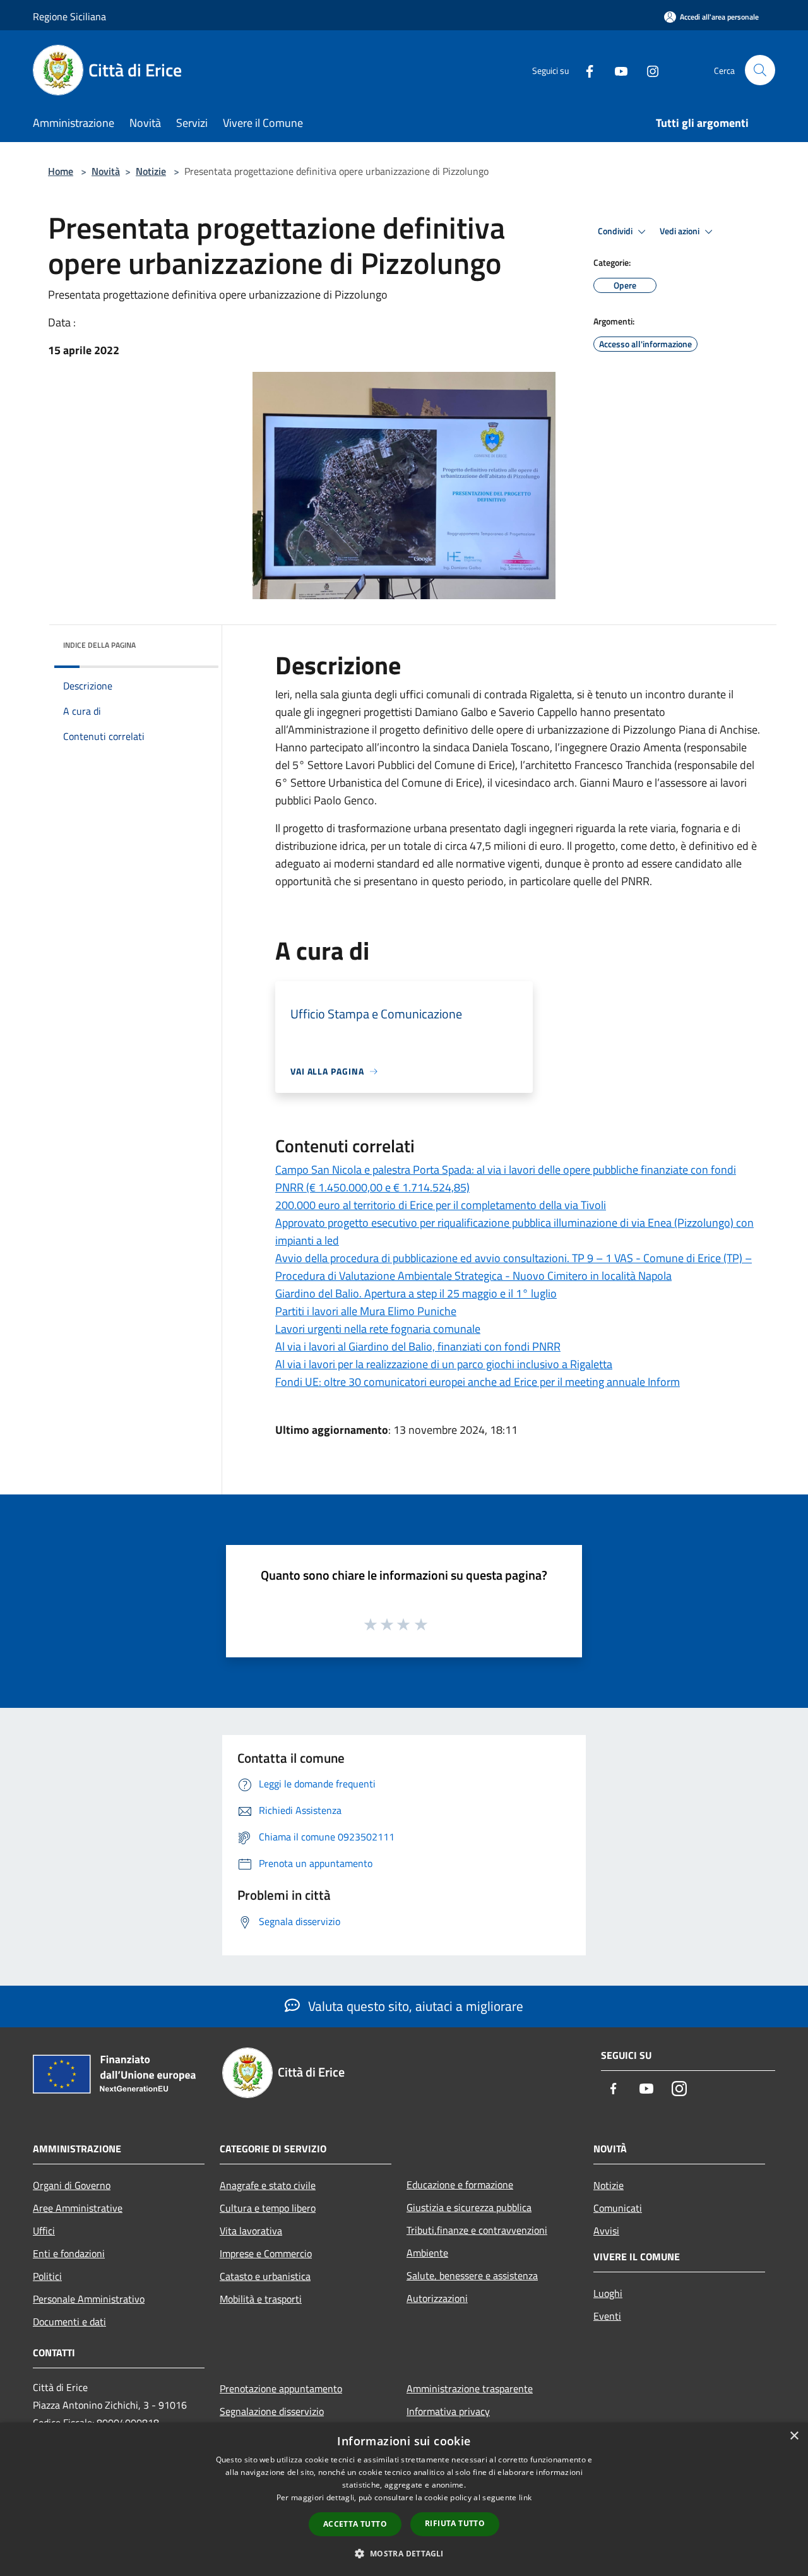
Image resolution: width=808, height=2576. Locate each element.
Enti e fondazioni (69, 2253)
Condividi (616, 231)
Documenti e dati (69, 2322)
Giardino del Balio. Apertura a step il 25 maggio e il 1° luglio (416, 1293)
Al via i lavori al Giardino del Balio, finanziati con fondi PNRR (418, 1346)
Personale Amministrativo (89, 2299)
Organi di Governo (72, 2185)
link (525, 2497)
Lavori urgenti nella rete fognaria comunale (378, 1329)
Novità (106, 171)
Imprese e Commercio (266, 2253)
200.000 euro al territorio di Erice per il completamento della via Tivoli (441, 1205)
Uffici (44, 2231)
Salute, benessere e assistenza (472, 2275)
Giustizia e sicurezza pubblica (469, 2207)
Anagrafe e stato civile (268, 2185)
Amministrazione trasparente (470, 2388)
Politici (47, 2276)
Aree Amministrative (78, 2208)
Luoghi (608, 2293)
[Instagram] (648, 70)
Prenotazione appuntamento (281, 2388)
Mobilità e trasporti (261, 2299)
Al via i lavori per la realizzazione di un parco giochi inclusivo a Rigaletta (444, 1364)
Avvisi (606, 2231)
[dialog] (404, 2499)
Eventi (607, 2316)
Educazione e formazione (460, 2185)
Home (61, 171)
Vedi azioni (680, 231)
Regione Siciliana (69, 16)
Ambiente (427, 2253)
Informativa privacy (448, 2411)
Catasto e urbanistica (265, 2276)
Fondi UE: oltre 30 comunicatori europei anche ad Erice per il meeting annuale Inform (478, 1382)
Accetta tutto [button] (355, 2524)
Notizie (151, 171)
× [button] (794, 2436)
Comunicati (618, 2208)
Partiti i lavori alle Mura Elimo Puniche (366, 1311)
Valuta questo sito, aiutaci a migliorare (414, 2006)
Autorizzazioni (437, 2298)
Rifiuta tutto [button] (455, 2523)
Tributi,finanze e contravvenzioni (477, 2230)
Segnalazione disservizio (272, 2411)
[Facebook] (585, 70)
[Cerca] (760, 70)
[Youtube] (616, 70)
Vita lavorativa (251, 2231)
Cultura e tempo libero (268, 2208)
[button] (404, 2553)
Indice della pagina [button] (99, 645)
